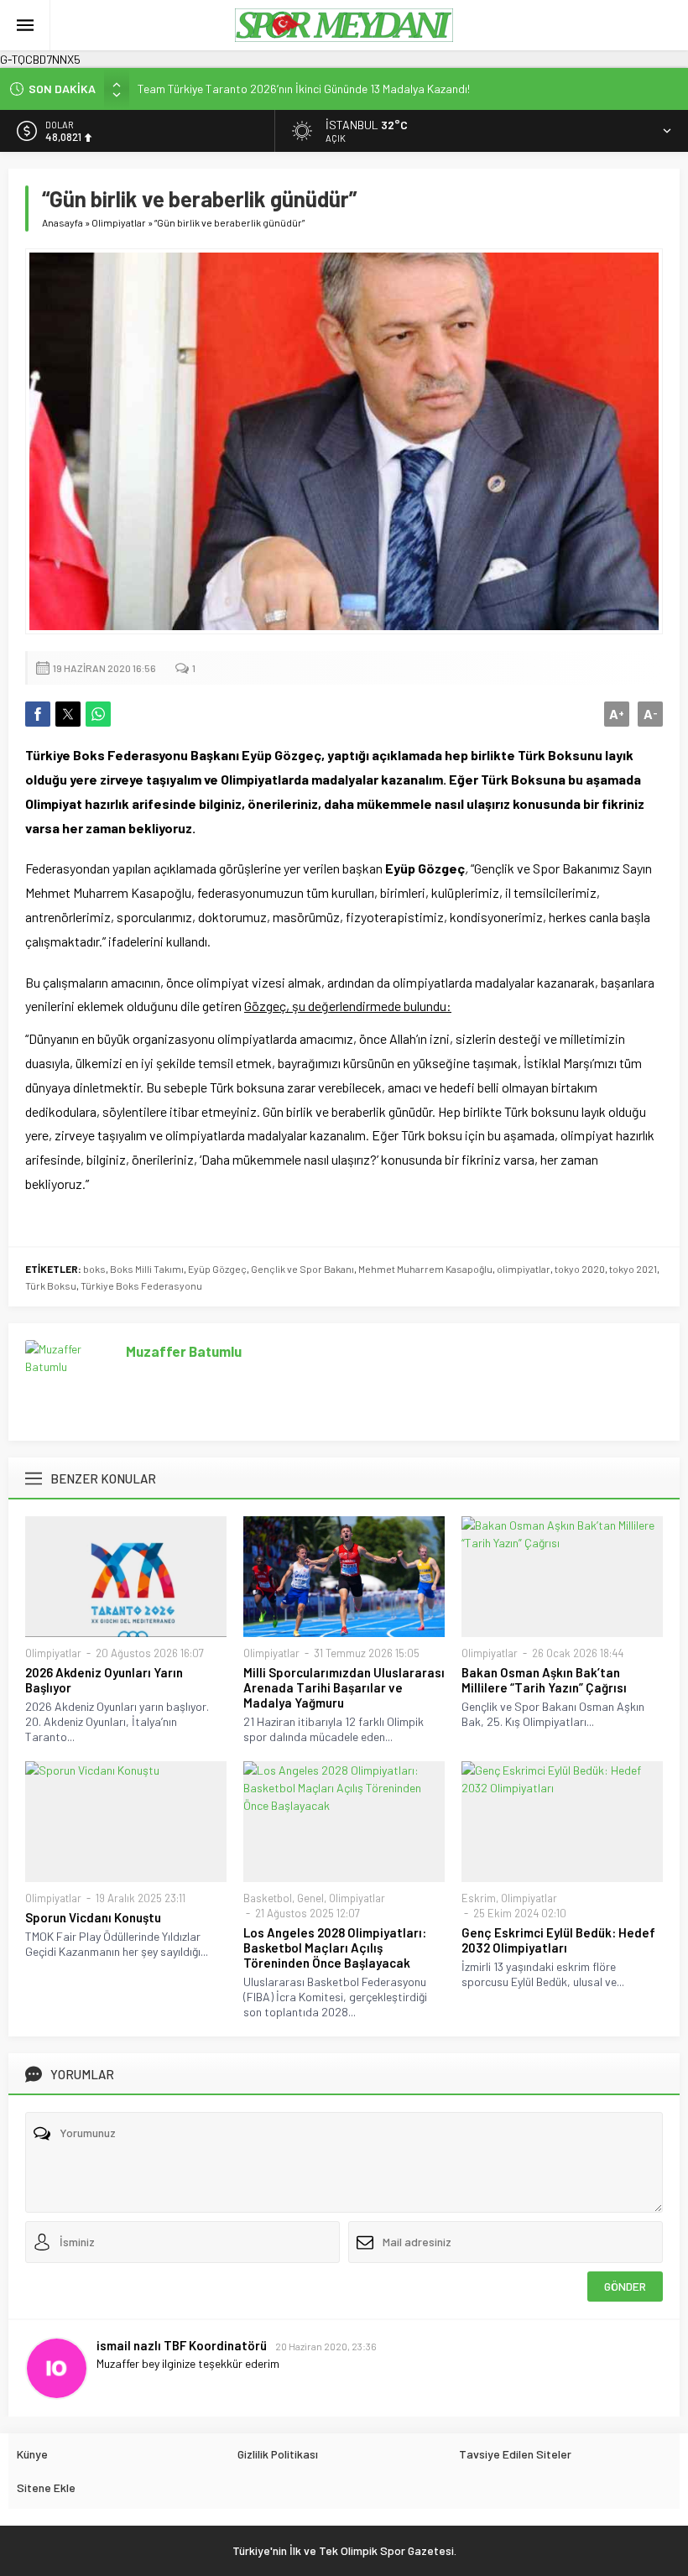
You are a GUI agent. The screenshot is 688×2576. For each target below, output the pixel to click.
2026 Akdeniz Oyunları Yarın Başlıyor (104, 1680)
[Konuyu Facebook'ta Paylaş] (38, 714)
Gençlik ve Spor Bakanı (302, 1269)
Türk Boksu (51, 1285)
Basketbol (268, 1898)
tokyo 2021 (633, 1269)
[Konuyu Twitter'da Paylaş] (68, 714)
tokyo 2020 (580, 1269)
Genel (310, 1898)
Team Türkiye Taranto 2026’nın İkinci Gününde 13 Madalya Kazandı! (304, 89)
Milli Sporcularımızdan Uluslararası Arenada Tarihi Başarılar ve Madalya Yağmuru (344, 1687)
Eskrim (479, 1898)
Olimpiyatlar (119, 222)
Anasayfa (63, 222)
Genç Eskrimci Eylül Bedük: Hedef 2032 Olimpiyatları (558, 1940)
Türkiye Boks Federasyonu (141, 1285)
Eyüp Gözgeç (217, 1269)
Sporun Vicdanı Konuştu (93, 1917)
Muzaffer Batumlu (184, 1351)
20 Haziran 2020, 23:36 (326, 2346)
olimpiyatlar (524, 1269)
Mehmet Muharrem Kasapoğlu (425, 1269)
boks (94, 1269)
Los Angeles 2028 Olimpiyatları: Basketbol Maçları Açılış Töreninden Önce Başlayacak (335, 1948)
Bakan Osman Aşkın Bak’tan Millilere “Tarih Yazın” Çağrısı (544, 1680)
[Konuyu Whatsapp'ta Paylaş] (98, 714)
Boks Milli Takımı (147, 1269)
